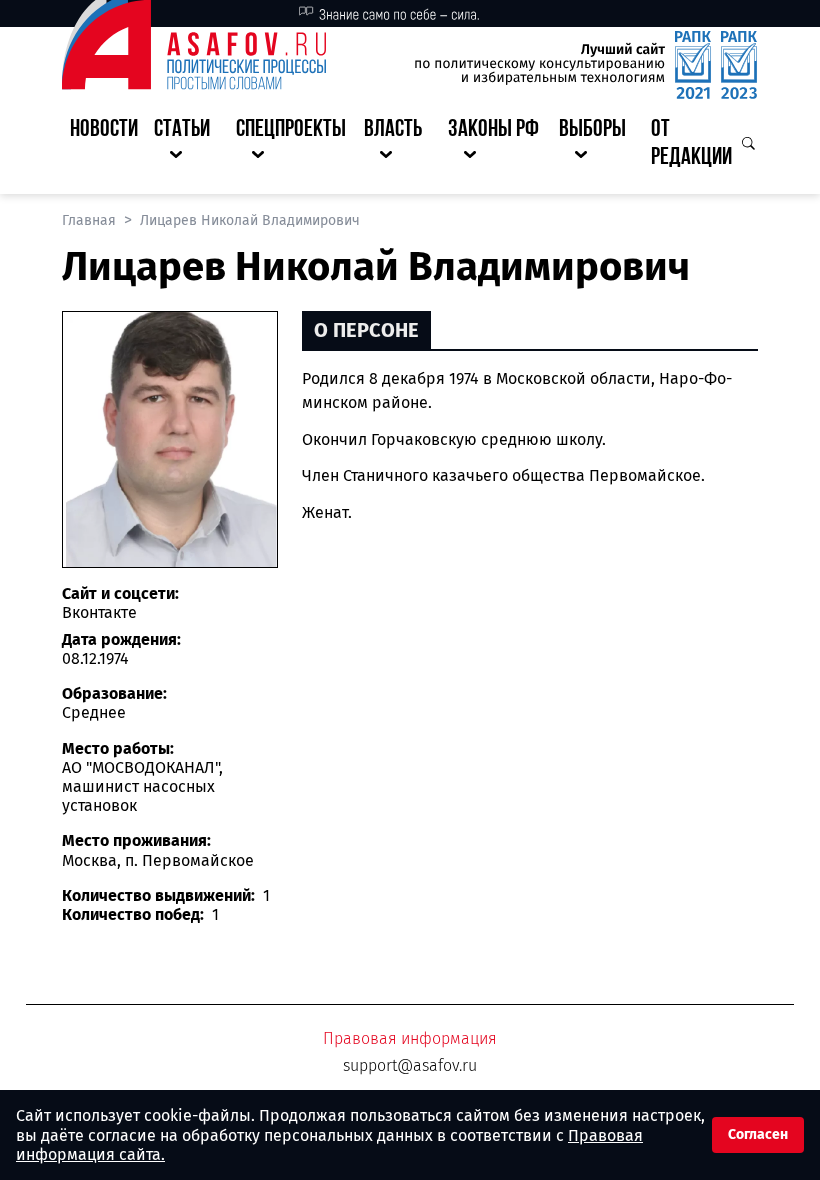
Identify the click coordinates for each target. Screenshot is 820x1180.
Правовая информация (410, 1038)
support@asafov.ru (410, 1065)
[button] (187, 145)
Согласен (758, 1134)
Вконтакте (99, 612)
